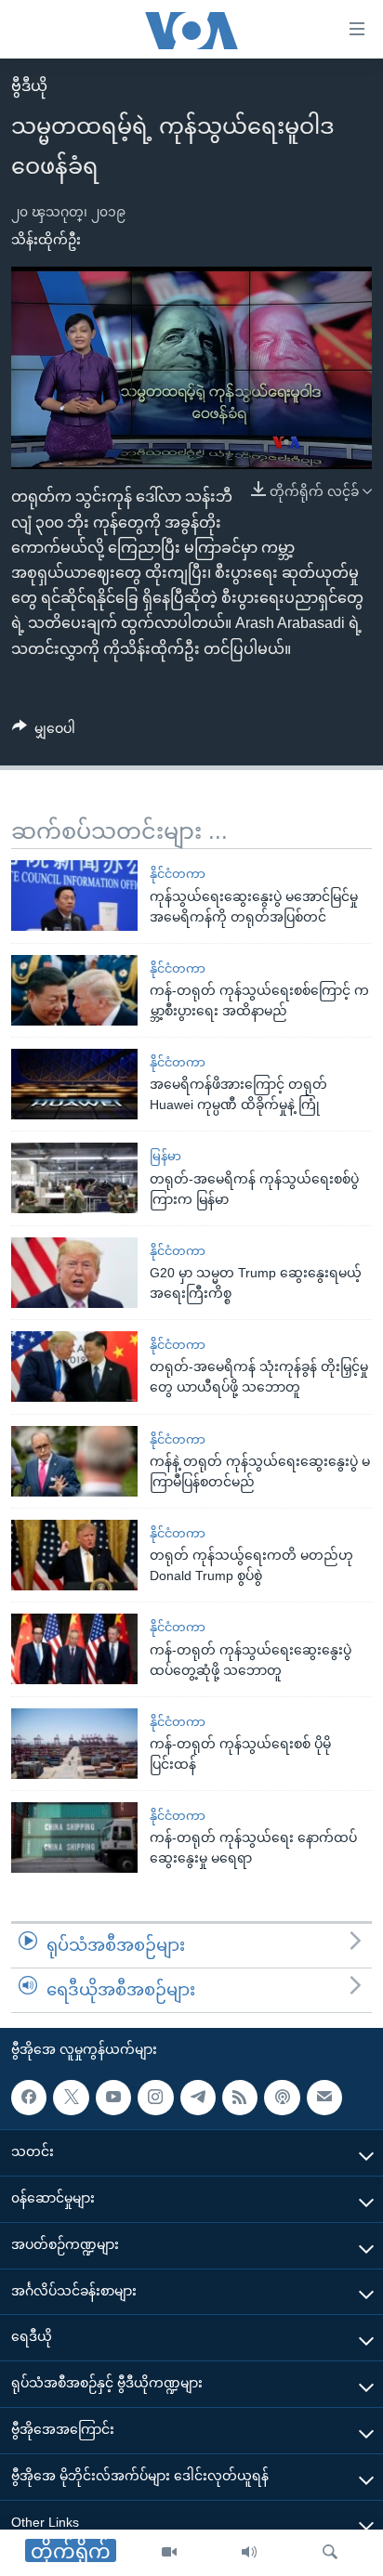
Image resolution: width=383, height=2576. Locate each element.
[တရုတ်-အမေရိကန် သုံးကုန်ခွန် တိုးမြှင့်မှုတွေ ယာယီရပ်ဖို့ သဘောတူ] (74, 1366)
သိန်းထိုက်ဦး (46, 240)
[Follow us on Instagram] (155, 2097)
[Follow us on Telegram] (198, 2097)
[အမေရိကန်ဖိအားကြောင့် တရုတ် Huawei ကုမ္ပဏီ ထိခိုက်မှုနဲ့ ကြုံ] (74, 1084)
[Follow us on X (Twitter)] (71, 2097)
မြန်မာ (165, 1156)
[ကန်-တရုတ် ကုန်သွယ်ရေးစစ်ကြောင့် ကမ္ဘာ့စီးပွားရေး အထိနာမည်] (74, 990)
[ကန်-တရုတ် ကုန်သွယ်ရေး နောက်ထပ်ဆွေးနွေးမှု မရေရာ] (74, 1837)
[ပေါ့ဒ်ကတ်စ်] (282, 2097)
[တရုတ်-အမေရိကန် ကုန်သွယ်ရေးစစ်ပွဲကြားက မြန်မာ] (74, 1178)
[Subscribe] (324, 2097)
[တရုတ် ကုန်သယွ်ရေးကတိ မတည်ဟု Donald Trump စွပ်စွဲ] (74, 1555)
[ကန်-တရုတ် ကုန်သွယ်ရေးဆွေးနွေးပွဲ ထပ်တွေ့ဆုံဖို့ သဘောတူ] (74, 1649)
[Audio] (249, 2553)
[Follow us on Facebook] (29, 2097)
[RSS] (240, 2097)
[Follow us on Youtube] (113, 2097)
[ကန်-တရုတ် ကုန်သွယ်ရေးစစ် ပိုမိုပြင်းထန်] (74, 1744)
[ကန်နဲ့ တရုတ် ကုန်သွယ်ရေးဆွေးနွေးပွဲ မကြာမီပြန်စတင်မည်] (74, 1461)
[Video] (169, 2553)
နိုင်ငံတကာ (178, 874)
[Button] (44, 732)
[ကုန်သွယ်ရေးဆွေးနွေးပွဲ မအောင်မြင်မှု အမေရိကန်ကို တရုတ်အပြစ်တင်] (74, 896)
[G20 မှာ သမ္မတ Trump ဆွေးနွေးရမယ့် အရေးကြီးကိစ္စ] (74, 1273)
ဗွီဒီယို (29, 86)
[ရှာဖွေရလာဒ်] (330, 2553)
